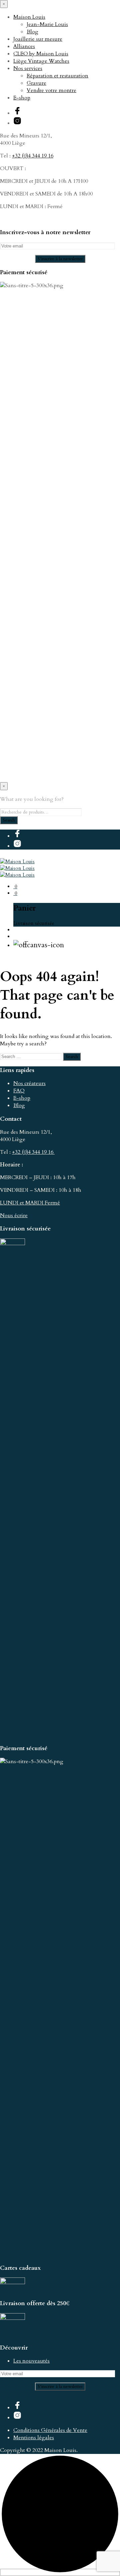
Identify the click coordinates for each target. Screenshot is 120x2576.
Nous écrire (14, 1215)
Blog (32, 32)
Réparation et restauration (57, 76)
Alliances (24, 46)
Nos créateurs (29, 1083)
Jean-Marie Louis (47, 24)
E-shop (22, 98)
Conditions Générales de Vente (50, 2430)
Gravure (36, 83)
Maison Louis (29, 17)
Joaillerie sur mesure (38, 39)
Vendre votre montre (51, 90)
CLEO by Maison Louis (41, 54)
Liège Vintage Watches (41, 61)
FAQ (19, 1091)
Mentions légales (34, 2438)
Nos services (28, 68)
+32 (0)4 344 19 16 (33, 156)
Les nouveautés (31, 2361)
